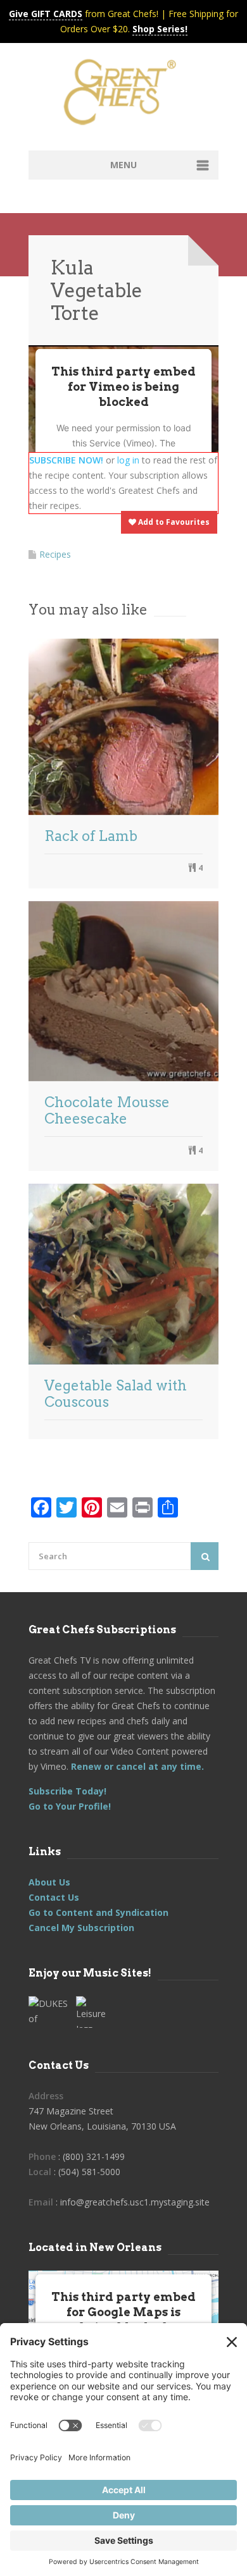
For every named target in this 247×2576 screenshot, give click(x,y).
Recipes (55, 554)
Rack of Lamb (91, 836)
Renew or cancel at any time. (136, 1766)
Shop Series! (160, 29)
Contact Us (54, 1897)
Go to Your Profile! (70, 1806)
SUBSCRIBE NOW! (66, 460)
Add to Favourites (173, 522)
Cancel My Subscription (81, 1928)
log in (128, 460)
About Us (49, 1882)
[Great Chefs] (123, 96)
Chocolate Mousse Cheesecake (107, 1110)
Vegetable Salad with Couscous (116, 1394)
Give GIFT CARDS (46, 14)
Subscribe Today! (67, 1791)
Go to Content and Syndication (98, 1912)
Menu (123, 165)
